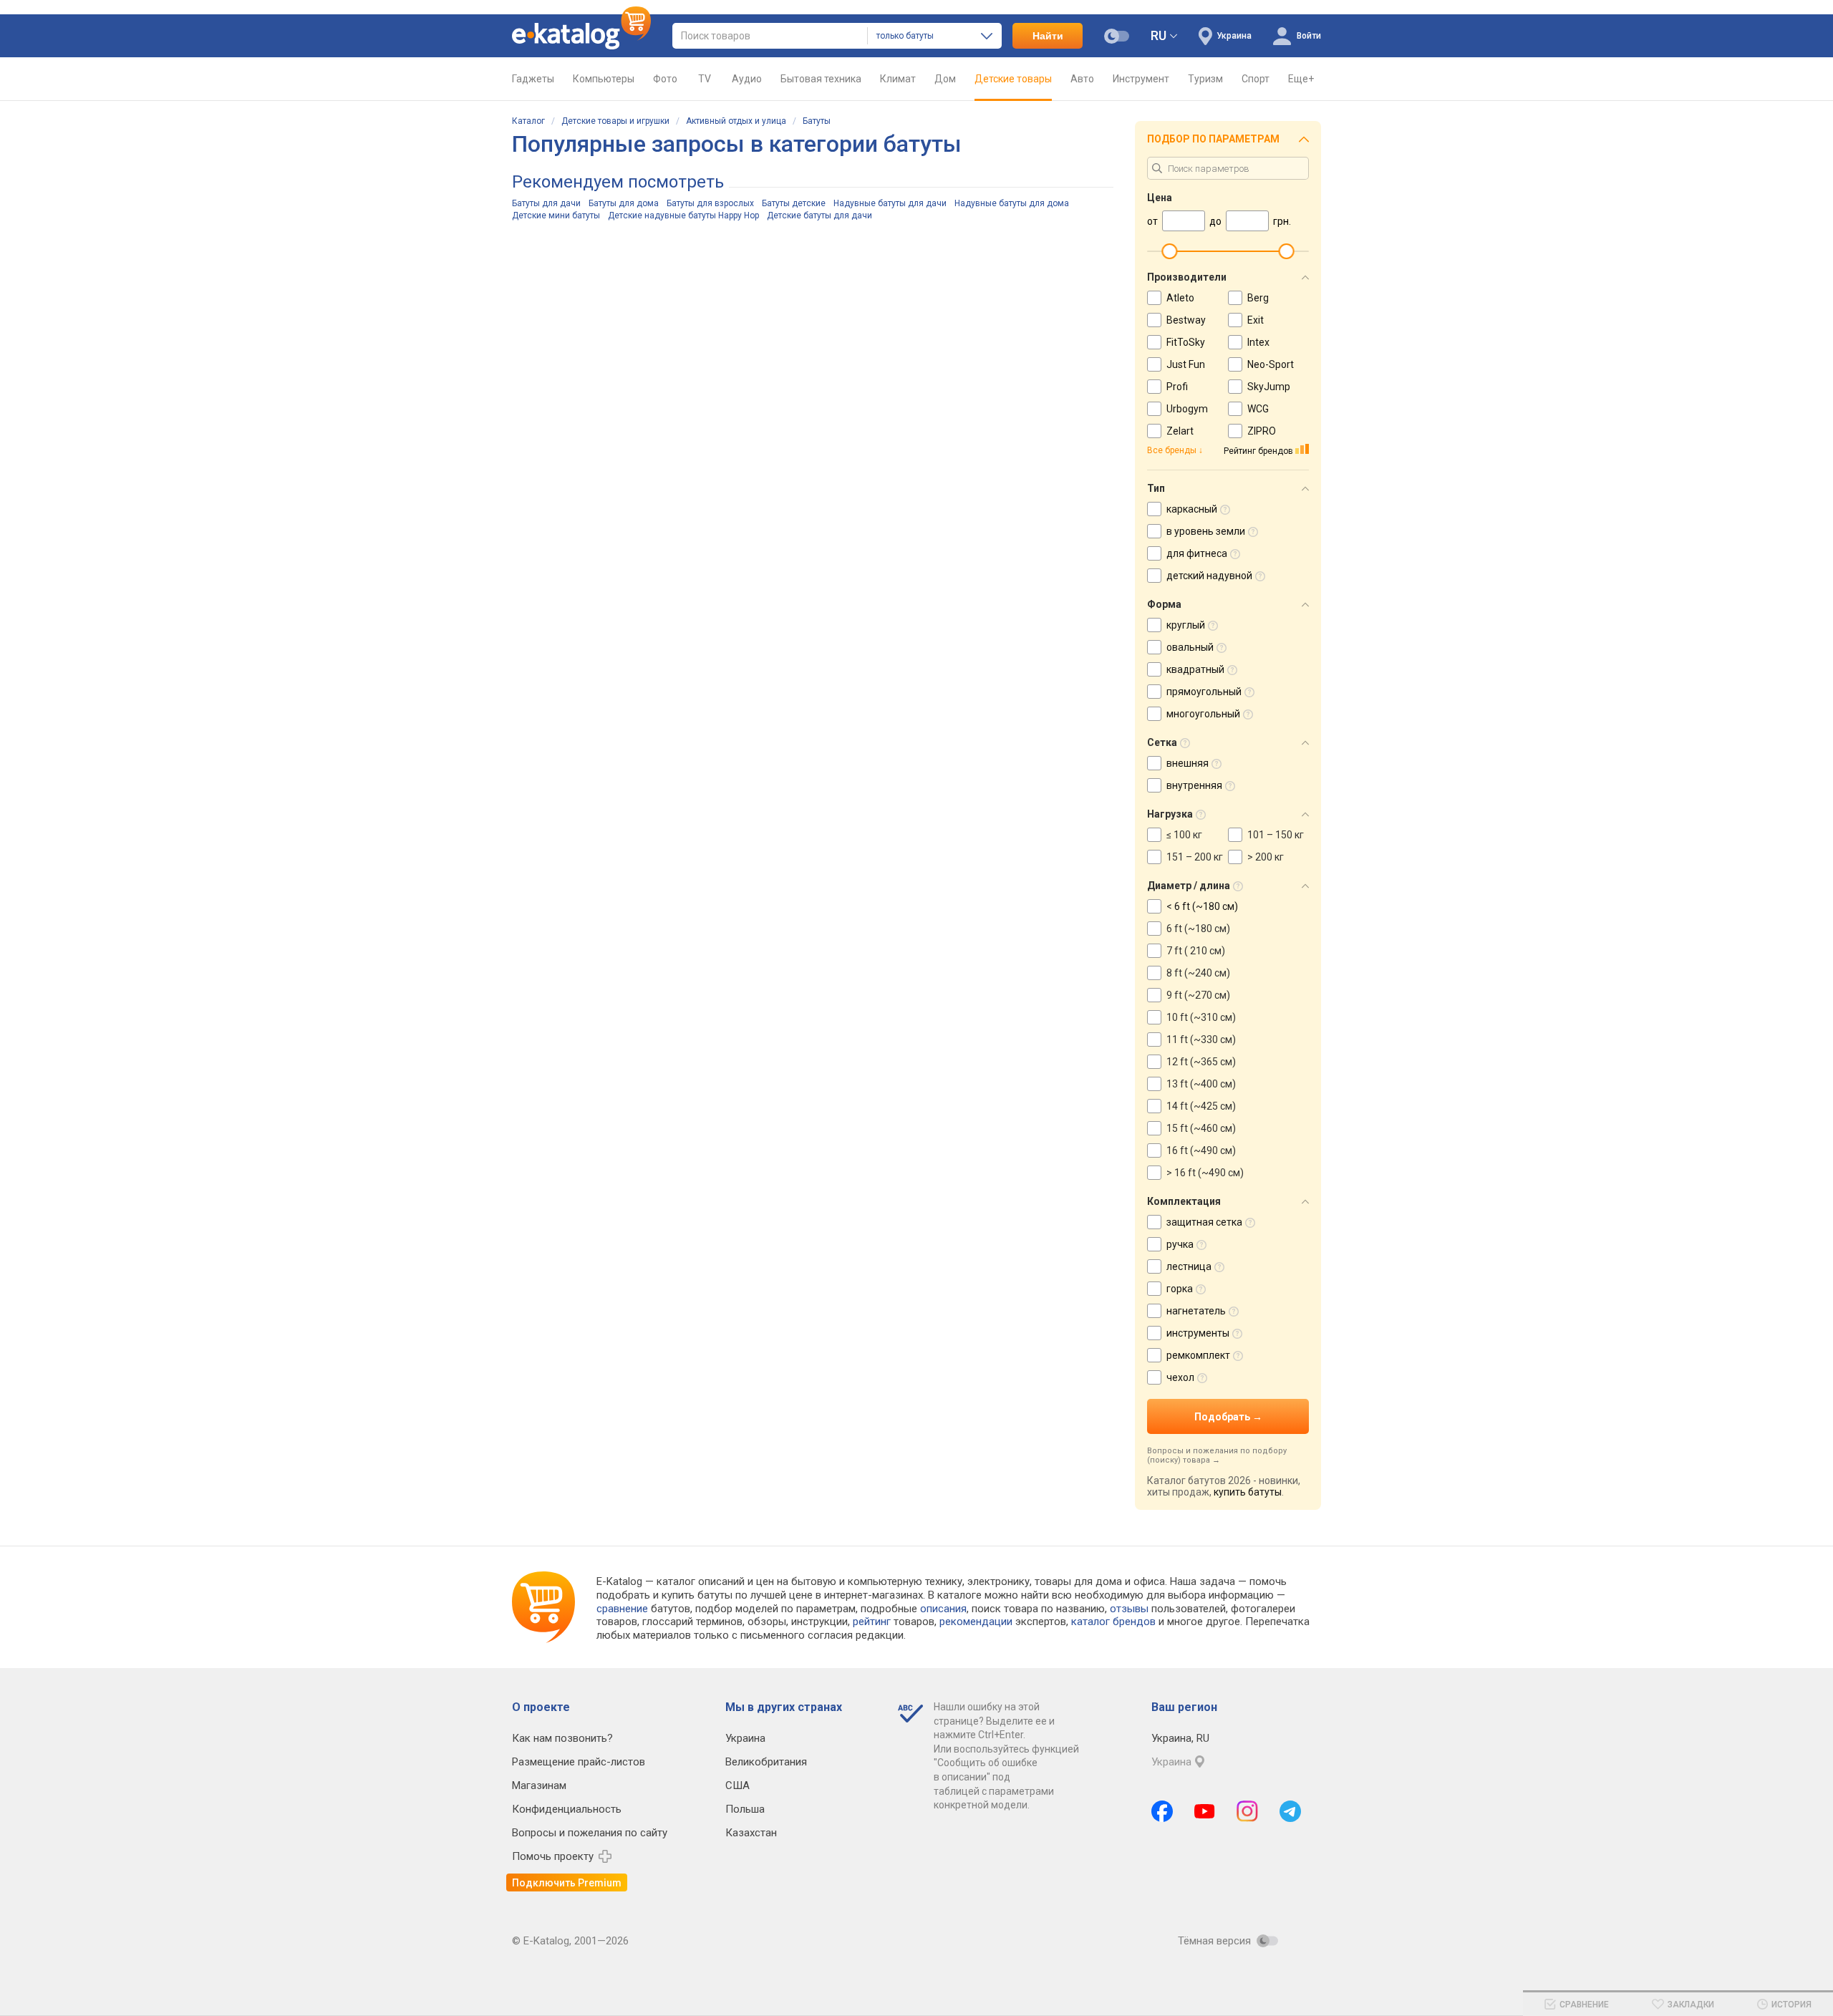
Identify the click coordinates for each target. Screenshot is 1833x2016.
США (737, 1785)
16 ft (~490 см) (1201, 1150)
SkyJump (1269, 387)
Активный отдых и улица (736, 121)
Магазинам (539, 1785)
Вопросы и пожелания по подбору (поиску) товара (1217, 1455)
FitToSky (1186, 342)
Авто (1082, 79)
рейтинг (872, 1622)
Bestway (1186, 320)
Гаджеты (533, 79)
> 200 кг (1266, 857)
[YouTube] (1205, 1811)
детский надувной (1209, 576)
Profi (1177, 387)
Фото (665, 79)
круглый (1186, 625)
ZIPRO (1262, 431)
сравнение (622, 1609)
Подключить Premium (567, 1883)
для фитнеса (1197, 553)
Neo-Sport (1271, 364)
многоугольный (1203, 714)
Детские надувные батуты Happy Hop (683, 215)
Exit (1256, 320)
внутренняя (1194, 785)
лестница (1189, 1266)
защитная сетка (1204, 1222)
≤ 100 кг (1184, 835)
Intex (1258, 342)
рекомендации (976, 1622)
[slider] (1169, 251)
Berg (1258, 298)
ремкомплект (1198, 1355)
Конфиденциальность (567, 1809)
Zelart (1180, 431)
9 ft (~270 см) (1198, 995)
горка (1180, 1289)
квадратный (1195, 669)
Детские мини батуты (556, 215)
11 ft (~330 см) (1201, 1039)
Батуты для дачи (546, 203)
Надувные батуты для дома (1012, 203)
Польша (745, 1809)
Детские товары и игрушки (615, 121)
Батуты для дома (624, 203)
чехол (1180, 1377)
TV (705, 79)
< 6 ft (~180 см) (1202, 906)
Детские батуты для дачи (819, 215)
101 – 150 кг (1276, 835)
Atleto (1180, 298)
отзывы (1129, 1609)
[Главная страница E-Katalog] (581, 36)
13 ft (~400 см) (1201, 1084)
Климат (898, 79)
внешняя (1188, 763)
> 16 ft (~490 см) (1205, 1173)
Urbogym (1187, 409)
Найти (1048, 36)
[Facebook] (1162, 1811)
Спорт (1256, 79)
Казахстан (751, 1833)
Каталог (528, 121)
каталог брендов (1113, 1622)
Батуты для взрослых (710, 203)
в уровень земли (1206, 531)
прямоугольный (1204, 692)
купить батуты (1248, 1492)
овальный (1190, 647)
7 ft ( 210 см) (1196, 951)
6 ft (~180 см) (1198, 929)
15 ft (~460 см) (1201, 1128)
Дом (945, 79)
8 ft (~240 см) (1198, 973)
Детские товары (1013, 79)
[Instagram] (1247, 1811)
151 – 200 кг (1195, 857)
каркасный (1192, 509)
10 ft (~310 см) (1201, 1017)
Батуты (817, 121)
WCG (1258, 409)
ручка (1180, 1244)
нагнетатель (1196, 1311)
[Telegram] (1290, 1811)
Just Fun (1186, 364)
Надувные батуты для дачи (890, 203)
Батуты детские (794, 203)
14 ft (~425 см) (1201, 1106)
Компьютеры (604, 79)
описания (943, 1609)
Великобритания (766, 1762)
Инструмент (1141, 79)
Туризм (1205, 79)
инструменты (1198, 1333)
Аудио (747, 79)
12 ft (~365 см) (1201, 1062)
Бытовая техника (821, 79)
